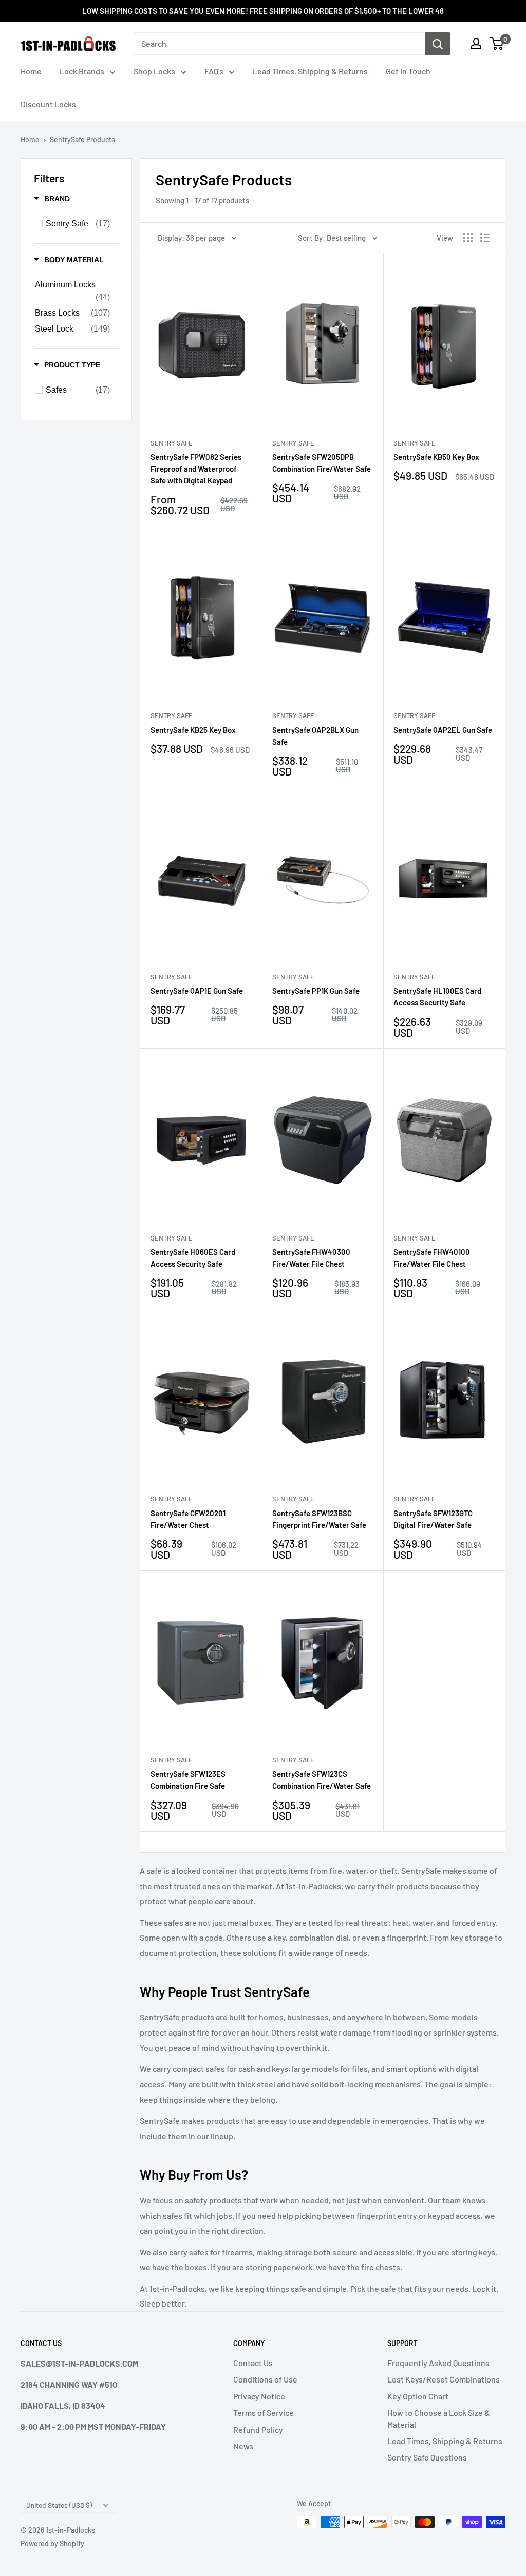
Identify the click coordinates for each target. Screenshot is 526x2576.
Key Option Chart (418, 2396)
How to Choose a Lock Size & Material (439, 2418)
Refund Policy (258, 2429)
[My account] (476, 44)
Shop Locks (154, 71)
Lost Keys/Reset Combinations (444, 2379)
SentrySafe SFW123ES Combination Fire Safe (188, 1780)
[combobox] (279, 44)
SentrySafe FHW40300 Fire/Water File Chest (311, 1258)
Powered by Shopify (52, 2543)
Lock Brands (82, 71)
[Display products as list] (485, 238)
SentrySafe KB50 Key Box (436, 457)
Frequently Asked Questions (438, 2363)
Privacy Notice (259, 2396)
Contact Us (253, 2363)
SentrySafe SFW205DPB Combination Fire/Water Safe (322, 463)
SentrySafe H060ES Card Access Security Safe (193, 1258)
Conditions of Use (265, 2379)
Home (31, 71)
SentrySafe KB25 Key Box (193, 730)
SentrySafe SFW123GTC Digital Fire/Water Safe (433, 1519)
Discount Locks (48, 104)
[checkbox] (78, 224)
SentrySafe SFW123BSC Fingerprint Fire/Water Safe (319, 1519)
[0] (497, 44)
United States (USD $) (59, 2505)
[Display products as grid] (468, 238)
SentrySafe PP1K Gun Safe (316, 991)
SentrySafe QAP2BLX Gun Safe (315, 736)
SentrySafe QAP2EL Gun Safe (443, 730)
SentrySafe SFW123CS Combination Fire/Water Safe (322, 1780)
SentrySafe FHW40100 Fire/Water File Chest (432, 1258)
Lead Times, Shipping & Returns (310, 71)
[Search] (438, 44)
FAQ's (214, 71)
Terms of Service (264, 2413)
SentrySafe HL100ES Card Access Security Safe (437, 996)
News (243, 2446)
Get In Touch (408, 71)
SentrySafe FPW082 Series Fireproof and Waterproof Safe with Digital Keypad (196, 469)
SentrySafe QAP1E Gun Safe (197, 991)
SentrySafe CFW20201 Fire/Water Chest (188, 1519)
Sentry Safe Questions (427, 2457)
